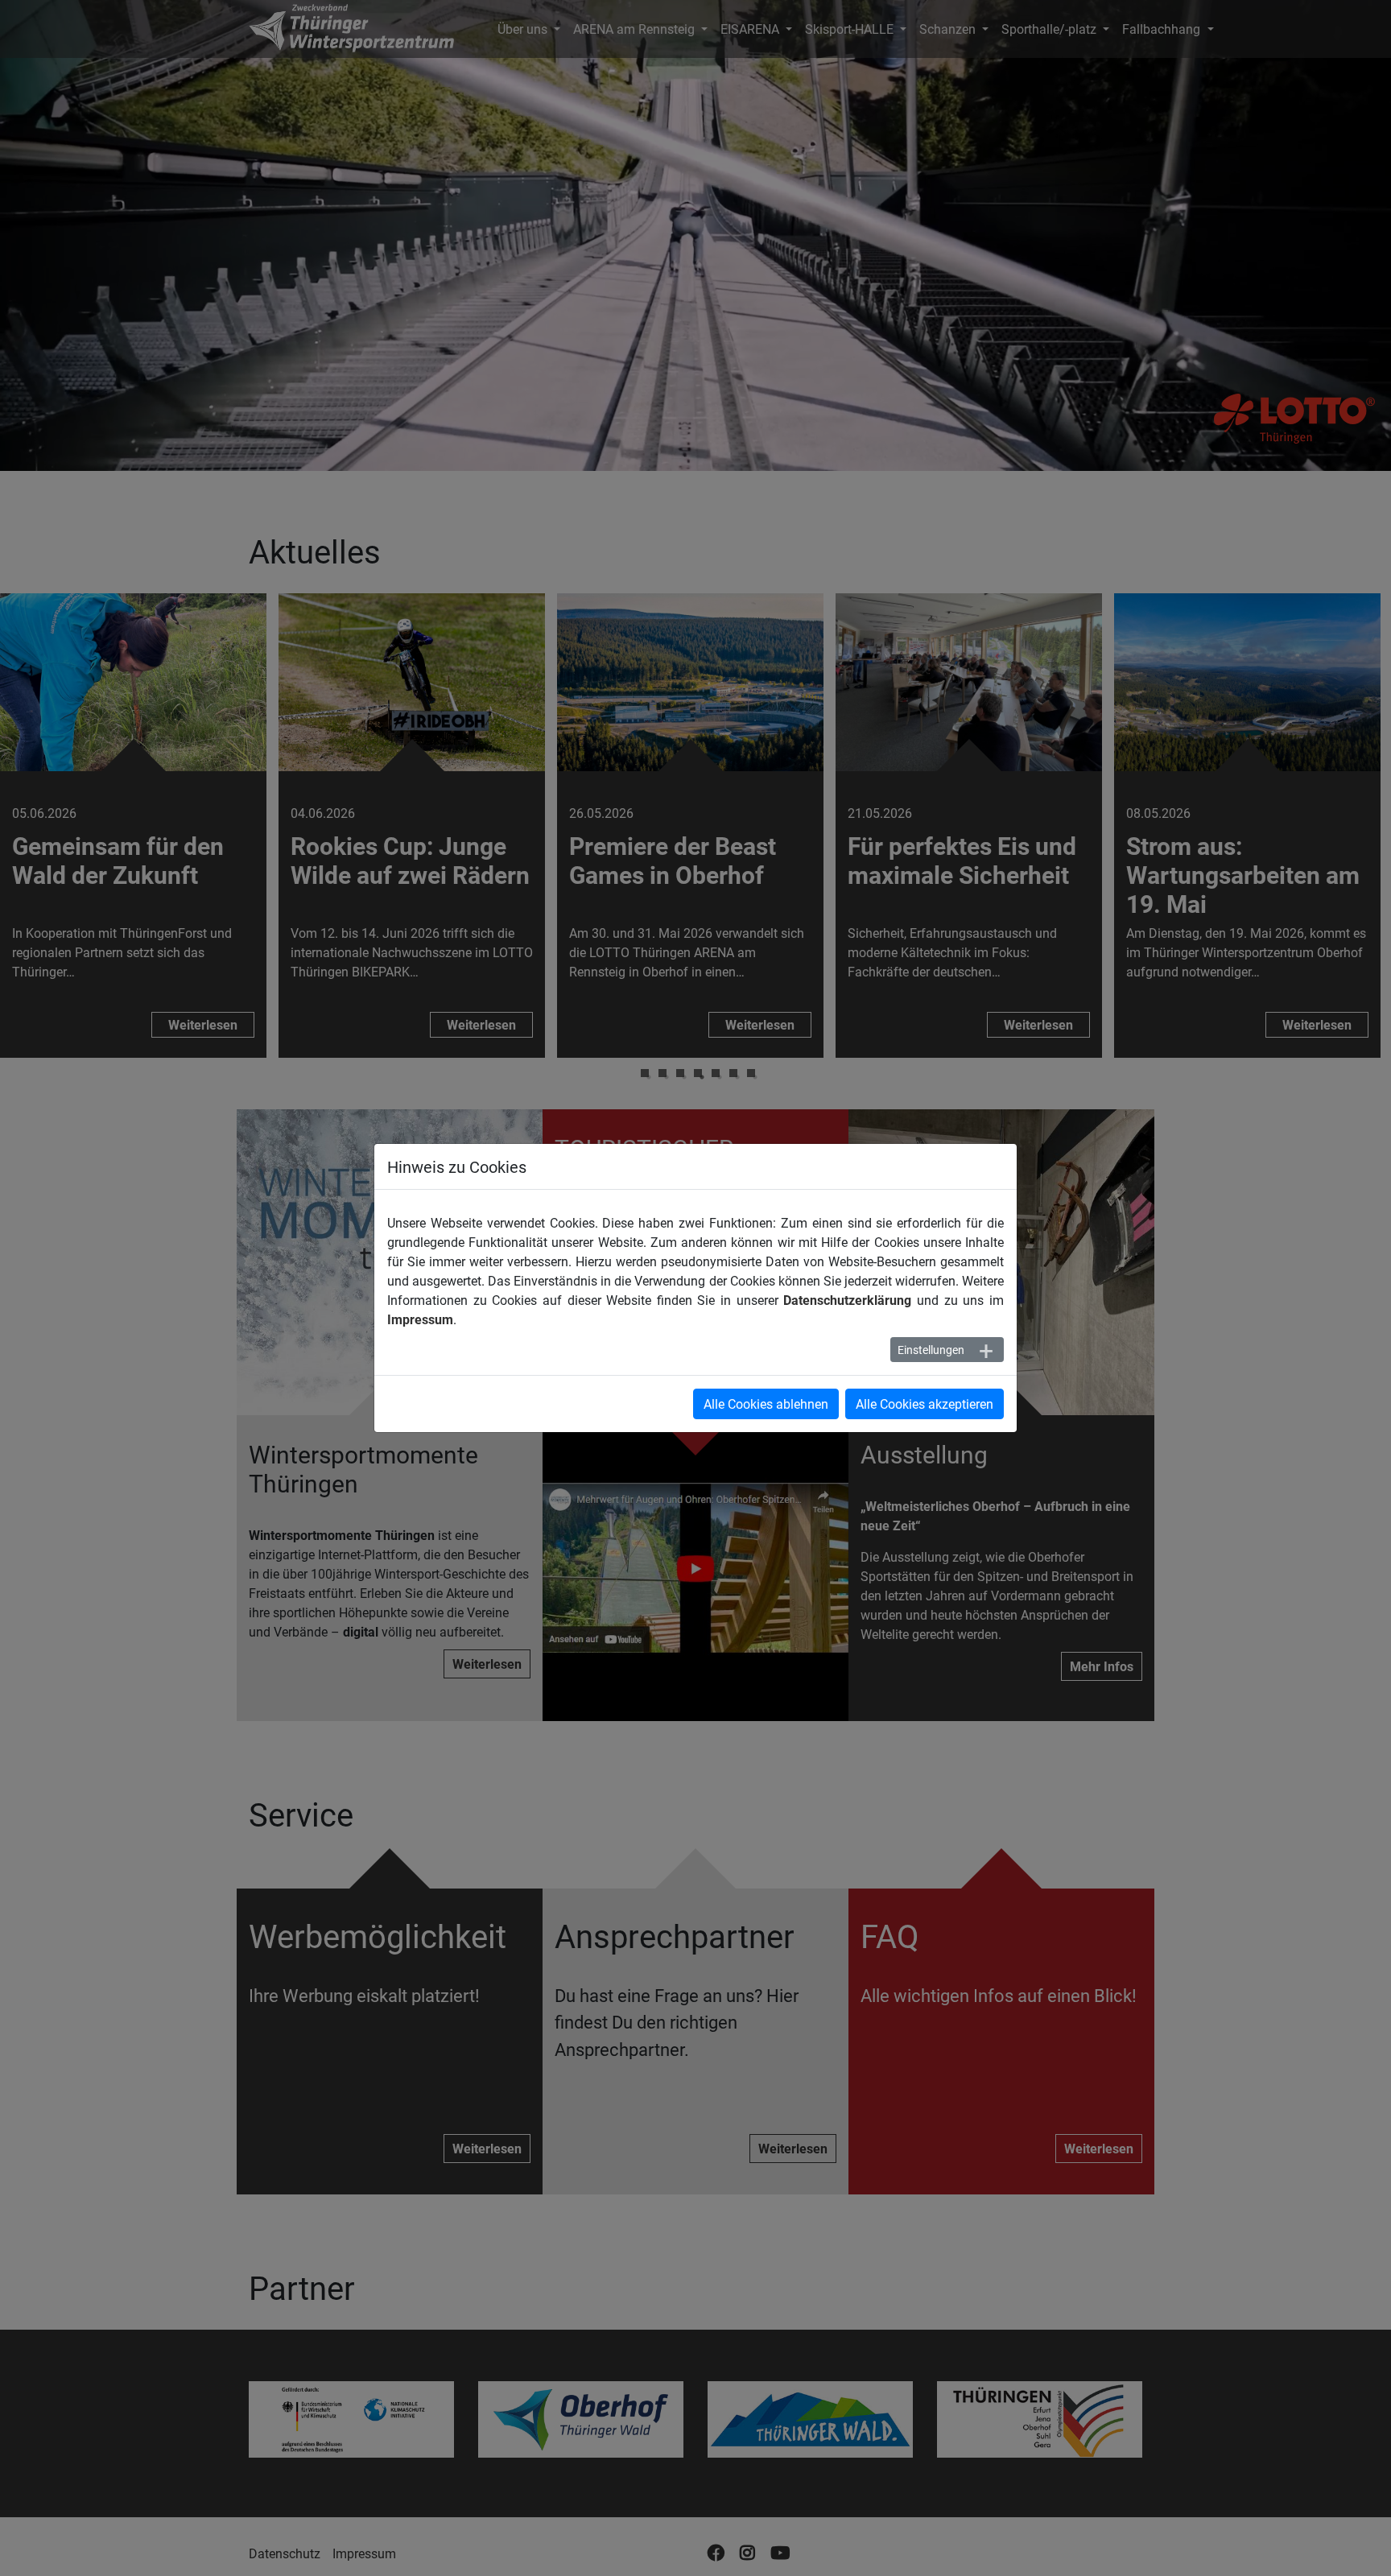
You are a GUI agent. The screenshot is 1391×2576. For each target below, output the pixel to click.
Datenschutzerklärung (847, 1300)
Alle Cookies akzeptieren (925, 1404)
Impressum (420, 1319)
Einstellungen (931, 1350)
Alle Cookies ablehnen (766, 1404)
